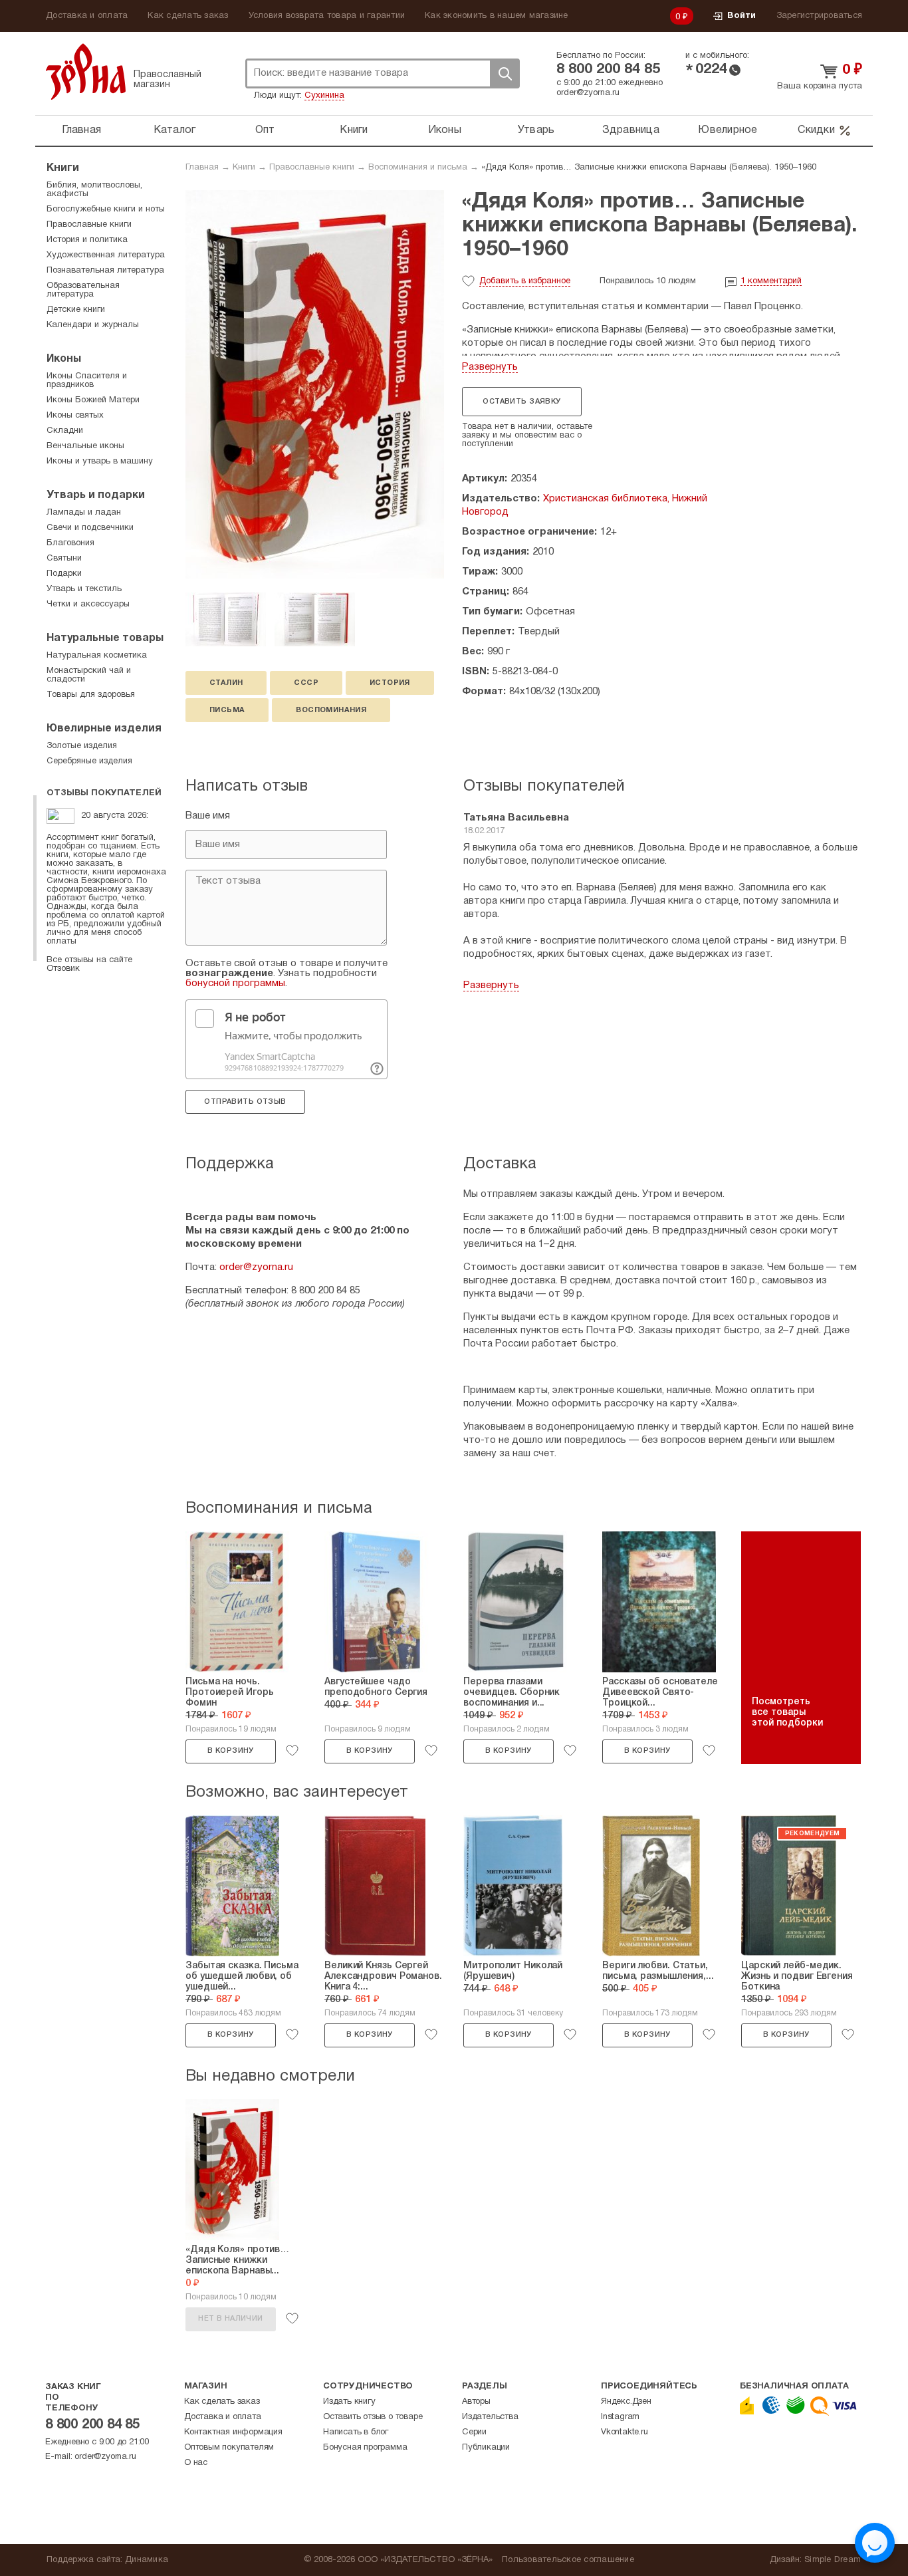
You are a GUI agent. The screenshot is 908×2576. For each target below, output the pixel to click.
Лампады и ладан (84, 513)
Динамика (147, 2560)
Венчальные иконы (85, 446)
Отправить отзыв (245, 1102)
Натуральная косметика (97, 656)
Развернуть (490, 367)
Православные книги (312, 168)
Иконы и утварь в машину (100, 461)
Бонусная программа (365, 2448)
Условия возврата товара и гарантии (327, 16)
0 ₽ (682, 17)
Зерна (86, 71)
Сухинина (324, 96)
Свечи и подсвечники (90, 528)
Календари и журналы (93, 325)
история (390, 683)
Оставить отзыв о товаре (373, 2417)
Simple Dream (833, 2560)
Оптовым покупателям (229, 2448)
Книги (354, 130)
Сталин (226, 683)
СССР (306, 683)
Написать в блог (356, 2432)
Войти (741, 16)
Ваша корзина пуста (820, 86)
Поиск (505, 73)
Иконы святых (75, 416)
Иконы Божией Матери (93, 400)
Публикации (486, 2448)
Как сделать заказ (188, 16)
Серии (474, 2432)
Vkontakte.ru (624, 2432)
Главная (81, 130)
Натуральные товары (105, 638)
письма (227, 710)
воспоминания (331, 710)
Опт (265, 130)
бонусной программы (235, 983)
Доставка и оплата (87, 16)
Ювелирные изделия (104, 729)
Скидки (816, 130)
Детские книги (76, 310)
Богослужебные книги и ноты (106, 209)
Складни (65, 431)
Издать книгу (349, 2402)
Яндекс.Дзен (626, 2402)
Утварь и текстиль (84, 589)
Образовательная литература (83, 290)
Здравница (631, 130)
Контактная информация (233, 2432)
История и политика (87, 240)
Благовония (70, 543)
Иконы (445, 130)
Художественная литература (106, 255)
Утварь (536, 130)
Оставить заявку (521, 402)
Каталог (175, 130)
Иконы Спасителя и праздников (87, 381)
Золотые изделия (82, 746)
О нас (196, 2463)
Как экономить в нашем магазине (497, 16)
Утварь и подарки (96, 495)
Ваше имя (208, 816)
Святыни (64, 559)
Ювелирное (728, 130)
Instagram (620, 2417)
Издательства (490, 2417)
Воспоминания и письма (418, 168)
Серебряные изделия (89, 761)
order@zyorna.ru (588, 93)
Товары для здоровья (91, 695)
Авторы (476, 2402)
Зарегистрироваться (820, 16)
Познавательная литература (105, 271)
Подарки (64, 574)
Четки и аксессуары (88, 604)
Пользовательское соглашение (568, 2560)
